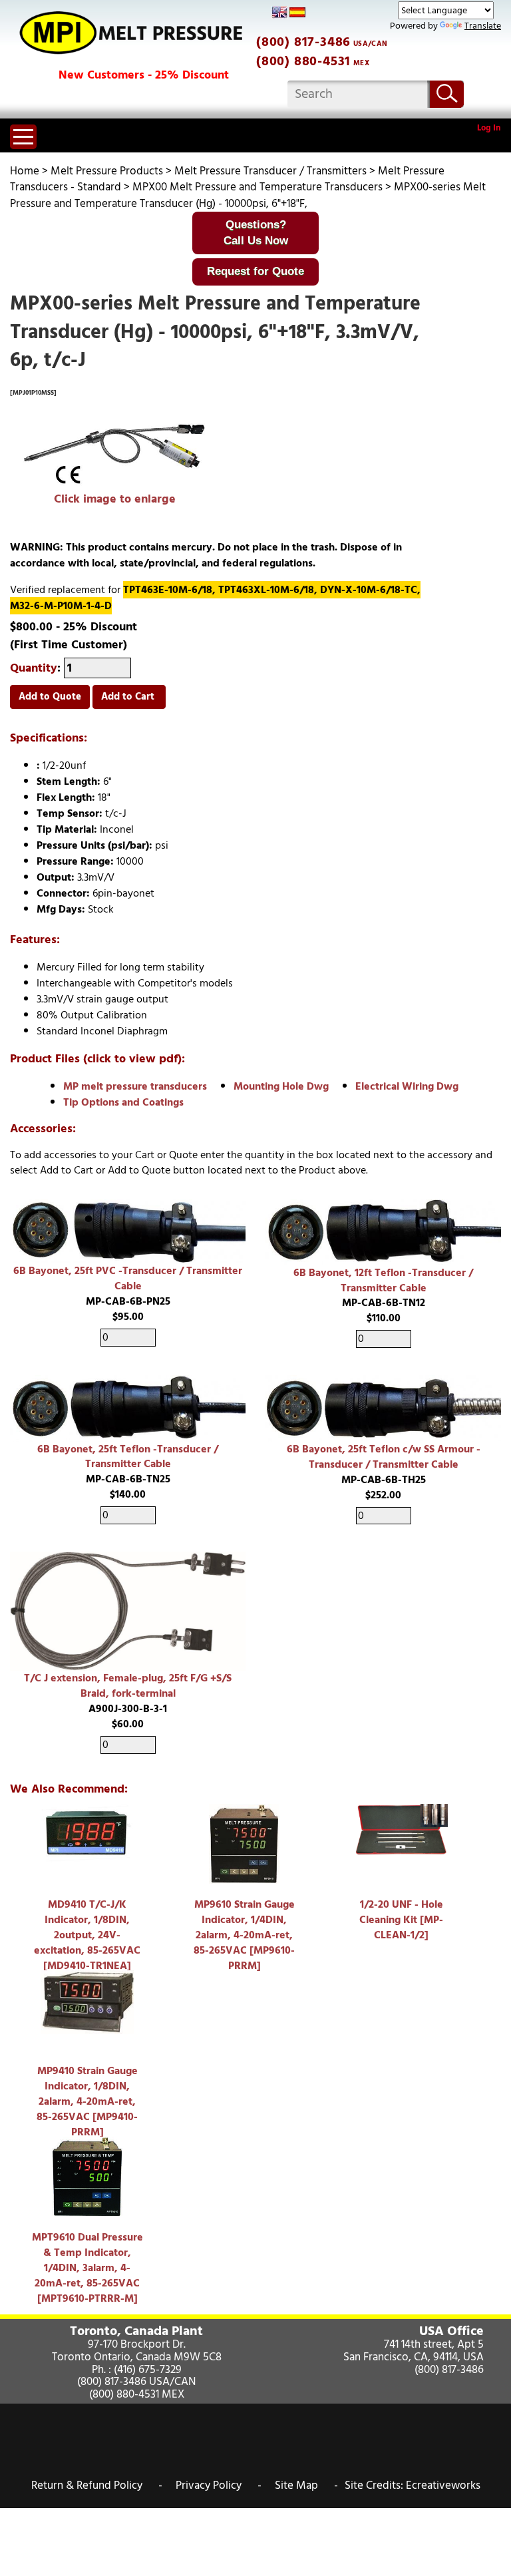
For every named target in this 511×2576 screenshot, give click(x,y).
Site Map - (306, 2485)
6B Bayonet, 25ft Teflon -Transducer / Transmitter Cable (128, 1457)
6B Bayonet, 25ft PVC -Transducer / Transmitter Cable (128, 1278)
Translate (483, 26)
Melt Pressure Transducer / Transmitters (270, 171)
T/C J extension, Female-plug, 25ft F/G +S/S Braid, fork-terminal (128, 1686)
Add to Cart (129, 697)
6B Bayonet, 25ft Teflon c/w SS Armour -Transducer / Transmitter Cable (384, 1457)
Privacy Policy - (219, 2485)
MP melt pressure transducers (135, 1086)
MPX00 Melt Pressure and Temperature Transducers (257, 187)
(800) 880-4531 (303, 61)
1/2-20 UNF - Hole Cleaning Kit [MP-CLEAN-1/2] (401, 1920)
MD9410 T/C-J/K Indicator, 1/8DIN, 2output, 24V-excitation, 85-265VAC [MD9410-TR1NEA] (87, 1935)
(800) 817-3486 (303, 42)
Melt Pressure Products (107, 171)
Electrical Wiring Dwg (407, 1086)
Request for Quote (255, 271)
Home (25, 171)
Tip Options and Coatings (123, 1102)
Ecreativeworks (443, 2485)
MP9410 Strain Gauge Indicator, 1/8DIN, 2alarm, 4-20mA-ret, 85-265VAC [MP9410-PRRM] (87, 2101)
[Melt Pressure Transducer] (115, 455)
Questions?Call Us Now (256, 233)
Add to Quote (50, 697)
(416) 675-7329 (148, 2370)
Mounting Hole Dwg (281, 1086)
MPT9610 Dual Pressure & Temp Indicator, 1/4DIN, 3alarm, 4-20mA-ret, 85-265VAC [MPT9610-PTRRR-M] (87, 2267)
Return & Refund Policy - (97, 2485)
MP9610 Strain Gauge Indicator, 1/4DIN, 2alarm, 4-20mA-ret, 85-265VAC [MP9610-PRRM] (244, 1935)
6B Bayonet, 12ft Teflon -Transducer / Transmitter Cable (383, 1280)
